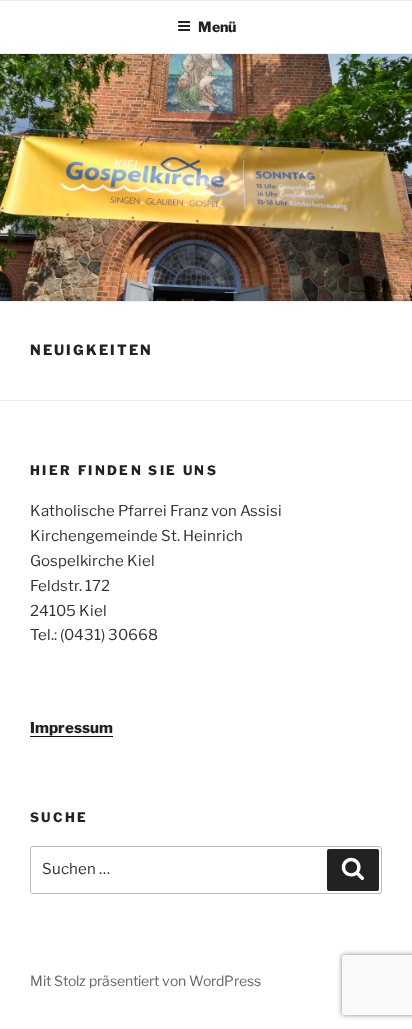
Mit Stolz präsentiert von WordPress (145, 980)
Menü (217, 26)
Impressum (71, 728)
